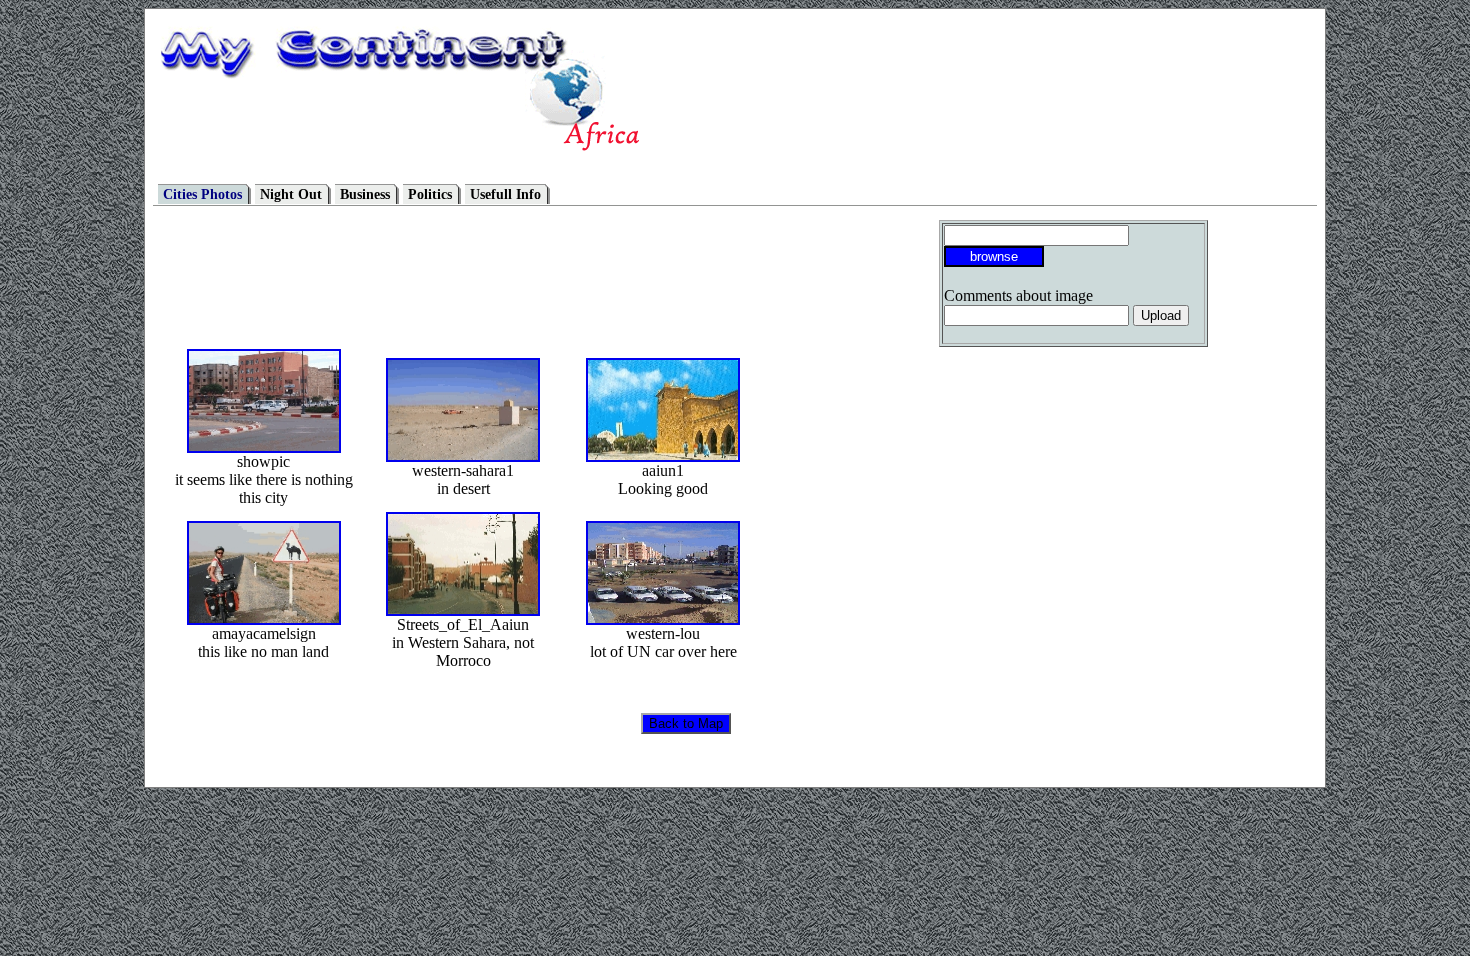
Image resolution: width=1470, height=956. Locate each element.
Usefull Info (505, 194)
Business (365, 194)
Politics (430, 194)
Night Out (291, 194)
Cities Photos (202, 194)
